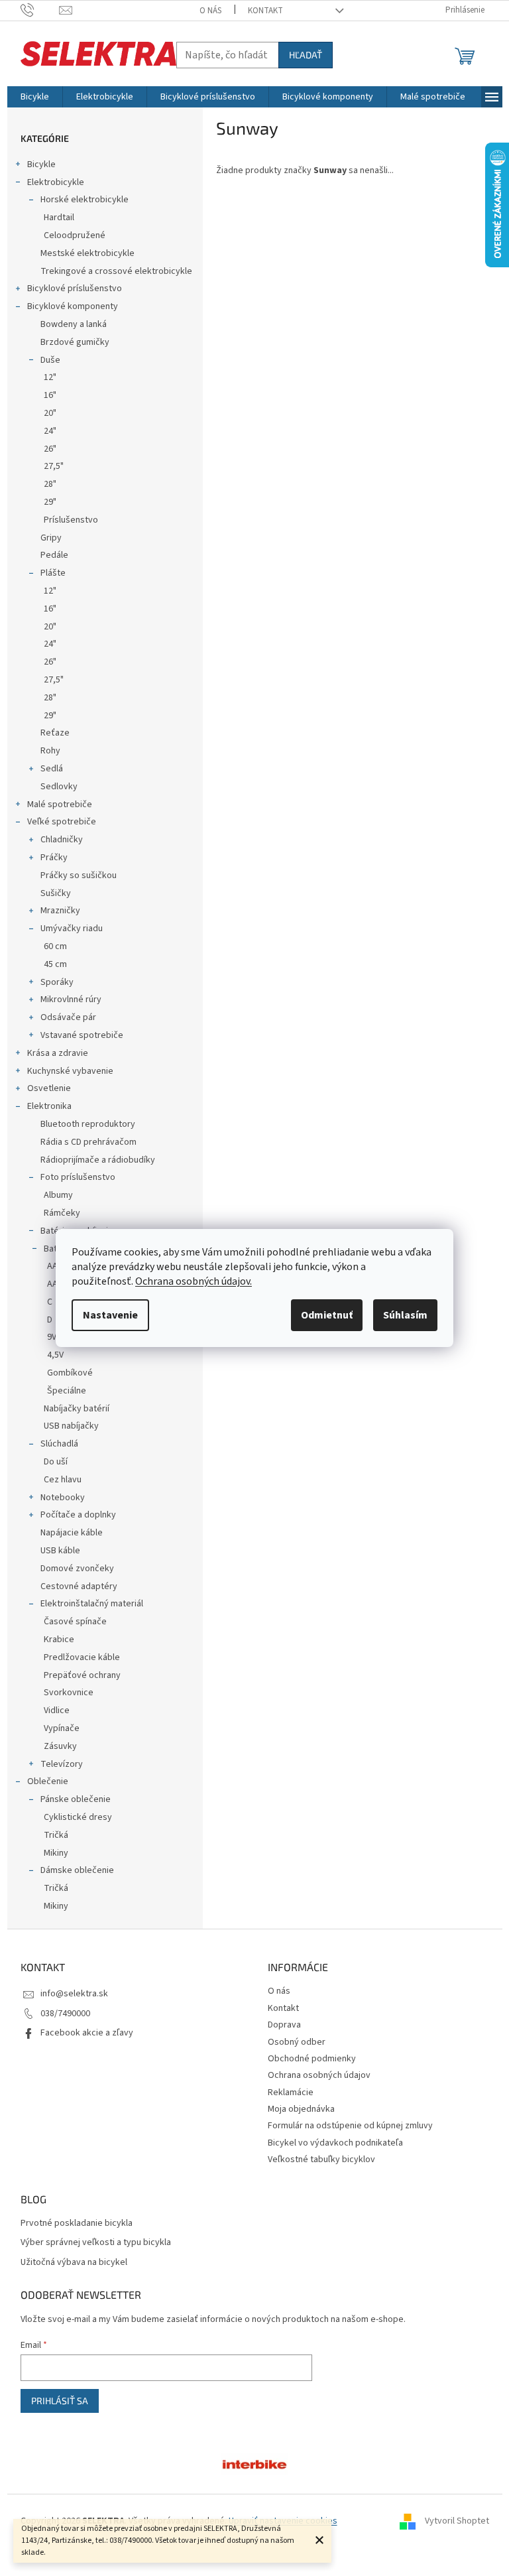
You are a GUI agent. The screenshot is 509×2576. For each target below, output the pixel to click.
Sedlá (52, 769)
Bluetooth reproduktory (88, 1124)
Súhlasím (405, 1315)
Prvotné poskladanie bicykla (77, 2223)
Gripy (51, 538)
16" (50, 395)
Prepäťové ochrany (82, 1675)
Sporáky (57, 982)
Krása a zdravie (58, 1053)
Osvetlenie (49, 1088)
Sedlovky (59, 787)
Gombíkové (70, 1373)
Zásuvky (60, 1746)
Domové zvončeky (77, 1569)
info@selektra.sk (74, 1994)
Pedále (54, 555)
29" (50, 502)
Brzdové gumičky (75, 342)
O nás (210, 11)
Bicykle (41, 164)
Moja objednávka (301, 2109)
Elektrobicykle (56, 182)
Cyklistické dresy (78, 1817)
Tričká (56, 1835)
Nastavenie (110, 1315)
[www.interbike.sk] (254, 2464)
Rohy (50, 751)
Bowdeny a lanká (74, 324)
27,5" (54, 466)
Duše (50, 360)
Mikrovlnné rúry (71, 999)
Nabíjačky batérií (77, 1409)
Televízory (62, 1764)
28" (50, 484)
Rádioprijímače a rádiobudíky (98, 1160)
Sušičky (56, 893)
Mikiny (56, 1853)
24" (50, 431)
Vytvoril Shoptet (457, 2521)
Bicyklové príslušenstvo (75, 289)
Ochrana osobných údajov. (194, 1281)
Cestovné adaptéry (79, 1586)
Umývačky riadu (72, 929)
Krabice (59, 1640)
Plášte (53, 573)
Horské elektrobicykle (85, 200)
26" (50, 449)
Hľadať (306, 55)
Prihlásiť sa (60, 2401)
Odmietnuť (327, 1315)
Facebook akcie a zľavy (87, 2033)
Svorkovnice (69, 1693)
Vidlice (57, 1710)
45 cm (55, 964)
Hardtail (59, 218)
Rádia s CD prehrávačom (88, 1142)
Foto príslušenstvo (78, 1177)
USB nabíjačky (71, 1426)
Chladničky (62, 840)
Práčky (54, 858)
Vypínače (62, 1728)
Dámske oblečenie (77, 1870)
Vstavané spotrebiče (82, 1035)
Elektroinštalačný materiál (92, 1604)
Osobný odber (297, 2042)
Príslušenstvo (71, 520)
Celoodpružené (75, 235)
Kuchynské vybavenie (70, 1071)
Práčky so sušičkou (79, 875)
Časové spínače (75, 1622)
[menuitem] (35, 97)
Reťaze (55, 733)
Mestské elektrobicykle (87, 253)
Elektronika (49, 1106)
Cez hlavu (63, 1480)
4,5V (55, 1355)
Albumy (58, 1195)
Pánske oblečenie (76, 1799)
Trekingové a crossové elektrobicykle (116, 271)
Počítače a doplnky (78, 1515)
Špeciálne (67, 1391)
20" (50, 413)
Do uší (56, 1462)
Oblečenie (48, 1781)
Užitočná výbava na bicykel (74, 2263)
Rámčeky (62, 1213)
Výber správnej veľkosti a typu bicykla (96, 2243)
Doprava (284, 2025)
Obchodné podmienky (312, 2059)
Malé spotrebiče (60, 805)
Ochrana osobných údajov (319, 2075)
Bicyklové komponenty (73, 306)
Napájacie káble (72, 1533)
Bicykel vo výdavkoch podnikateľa (335, 2143)
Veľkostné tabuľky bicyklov (321, 2159)
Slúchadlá (59, 1444)
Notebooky (63, 1498)
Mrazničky (60, 911)
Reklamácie (291, 2093)
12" (50, 377)
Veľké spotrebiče (62, 822)
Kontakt (265, 11)
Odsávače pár (68, 1017)
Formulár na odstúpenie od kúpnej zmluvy (350, 2126)
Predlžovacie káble (82, 1657)
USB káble (60, 1551)
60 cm (55, 946)
